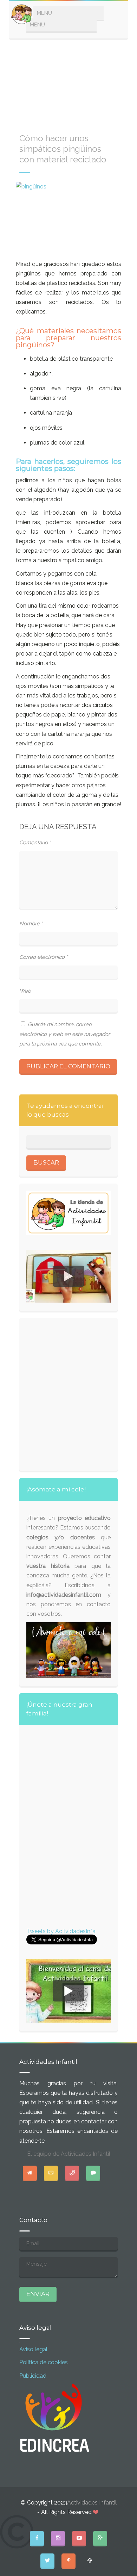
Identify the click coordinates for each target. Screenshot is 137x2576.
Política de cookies (44, 2362)
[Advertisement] (68, 82)
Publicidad (33, 2376)
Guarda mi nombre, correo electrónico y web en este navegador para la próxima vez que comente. (65, 1034)
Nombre (31, 924)
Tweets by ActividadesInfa (61, 1931)
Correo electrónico (44, 957)
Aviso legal (33, 2349)
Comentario (35, 843)
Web (25, 991)
